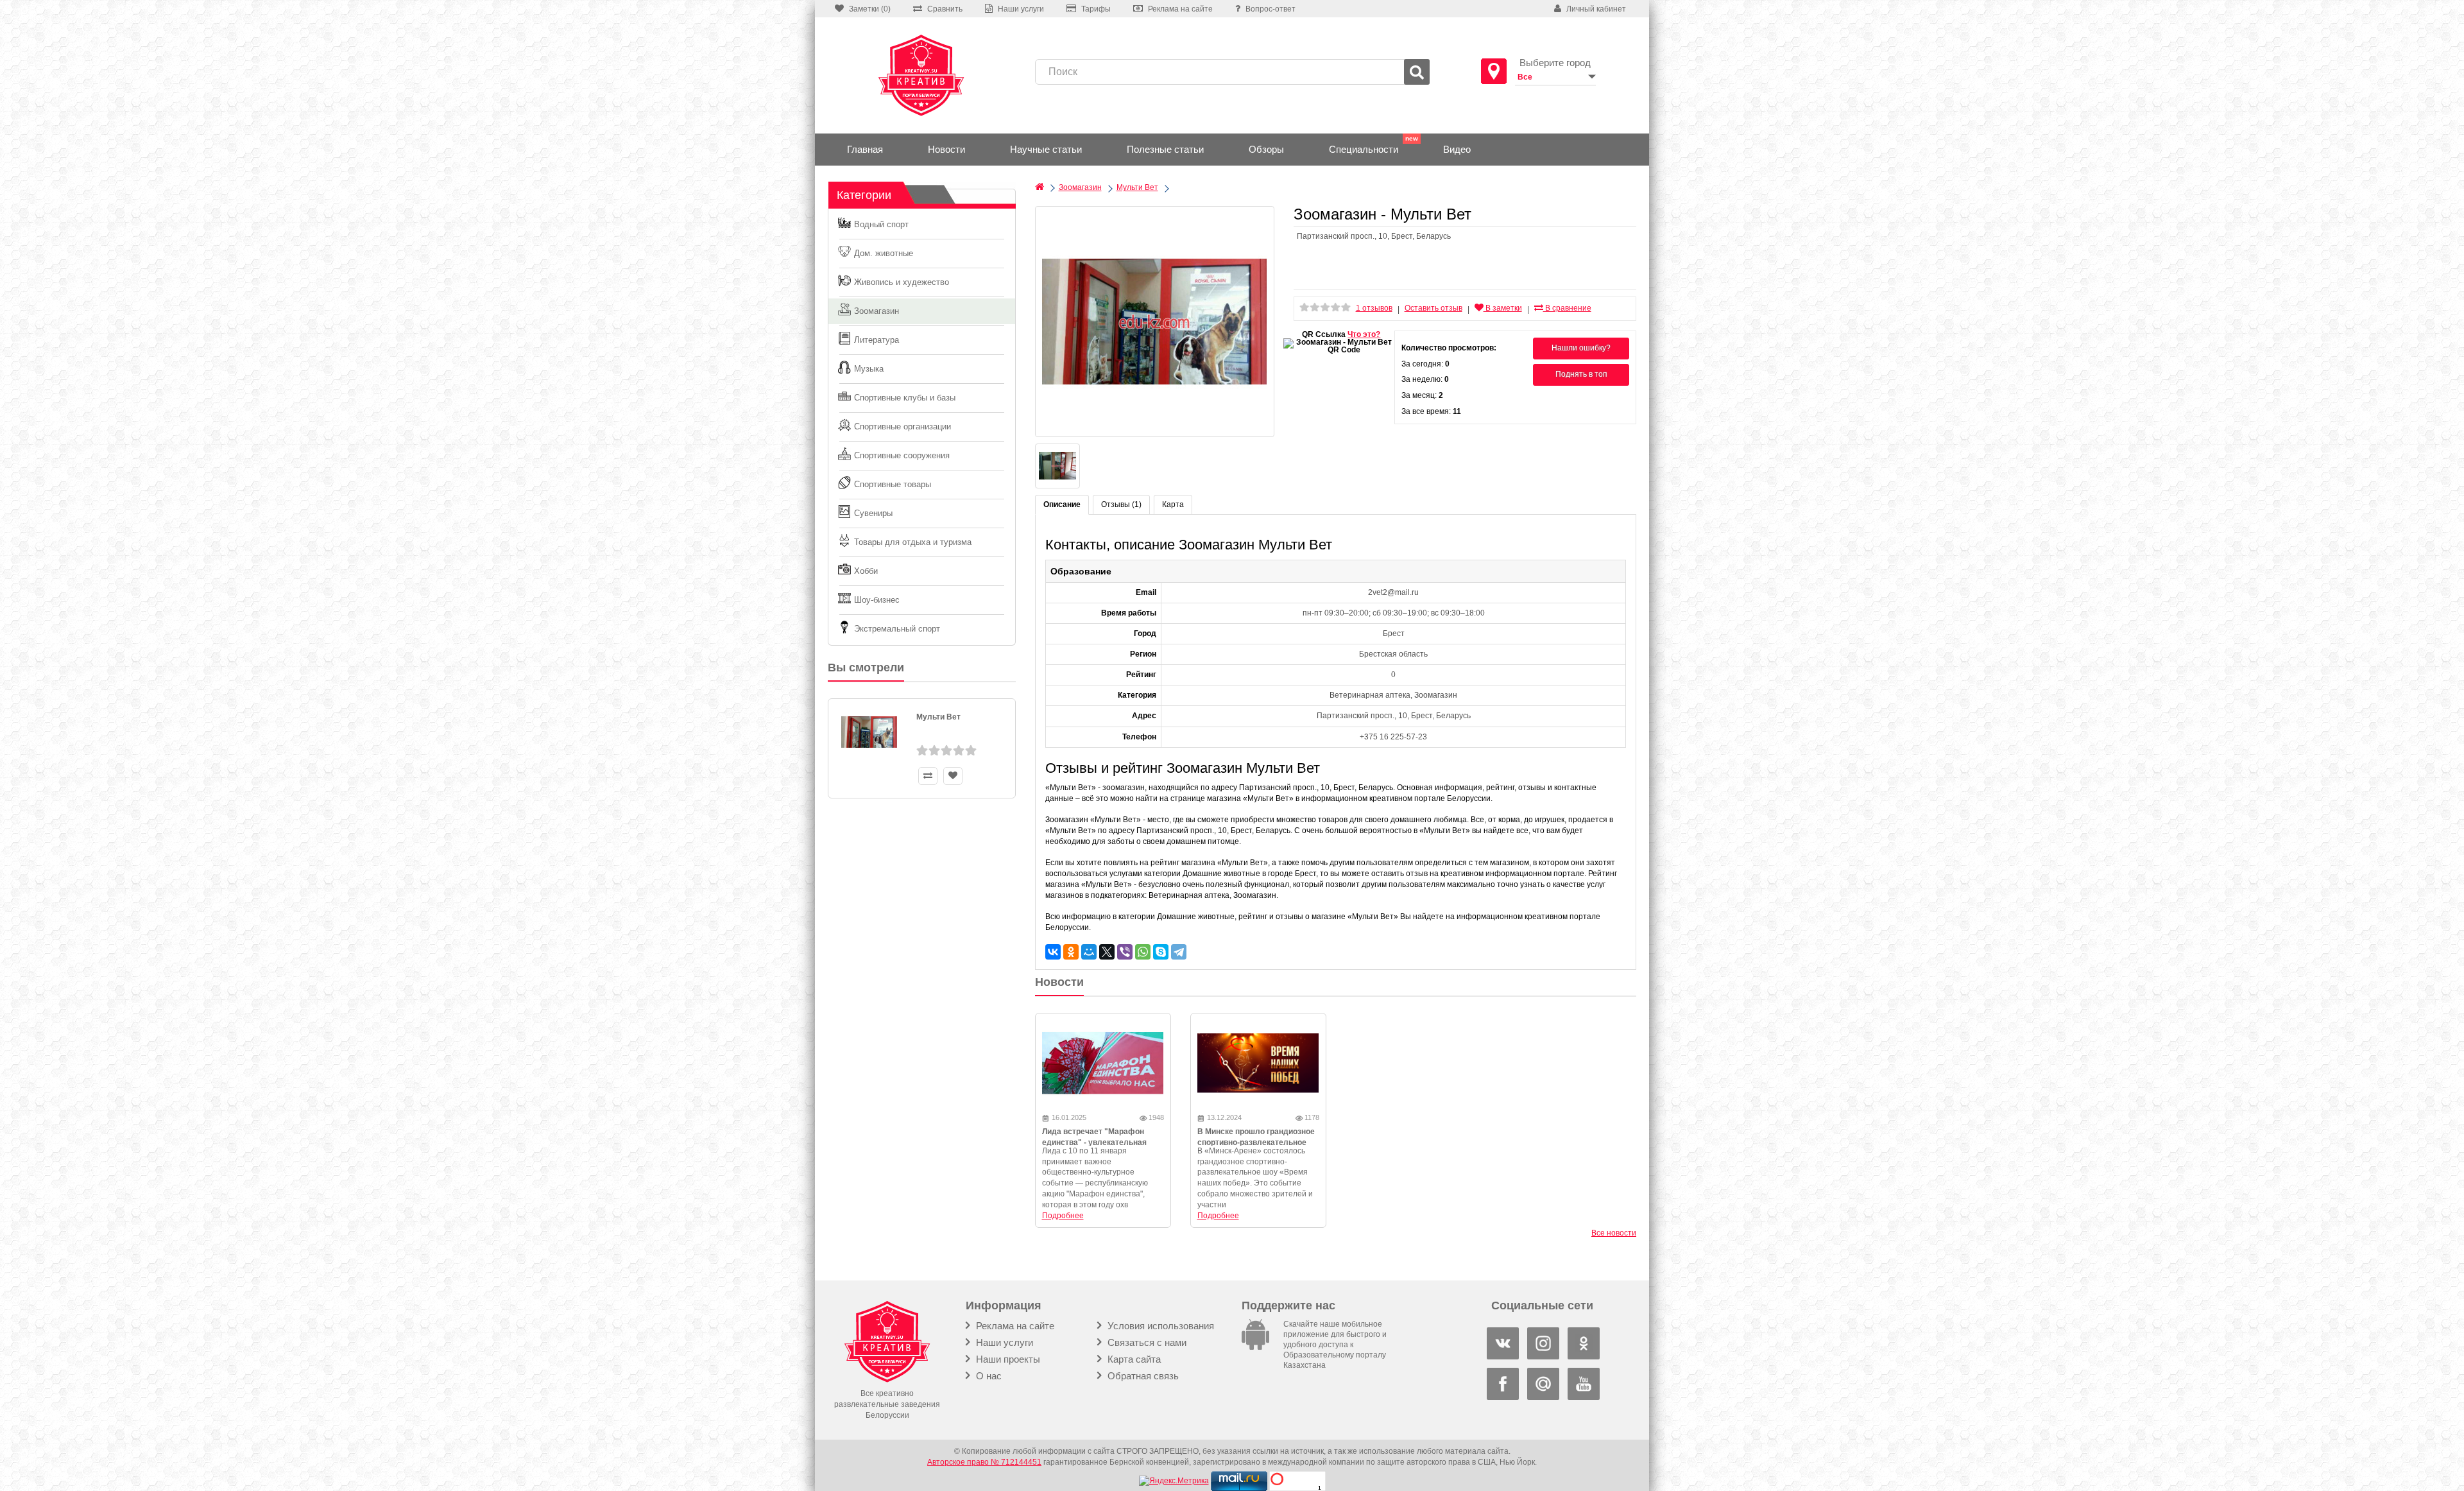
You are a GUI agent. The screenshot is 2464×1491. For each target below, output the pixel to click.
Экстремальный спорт (897, 629)
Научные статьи (1046, 149)
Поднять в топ (1581, 374)
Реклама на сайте (1014, 1326)
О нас (988, 1376)
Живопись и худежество (902, 282)
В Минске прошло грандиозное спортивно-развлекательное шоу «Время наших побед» (1256, 1142)
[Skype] (1161, 952)
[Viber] (1125, 952)
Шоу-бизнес (877, 600)
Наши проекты (1007, 1359)
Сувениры (873, 513)
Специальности (1364, 149)
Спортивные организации (903, 427)
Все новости (1614, 1233)
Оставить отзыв (1433, 308)
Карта (1173, 504)
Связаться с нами (1146, 1342)
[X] (1107, 952)
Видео (1457, 149)
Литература (877, 340)
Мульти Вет (938, 717)
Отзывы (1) (1121, 504)
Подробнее (1063, 1216)
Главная (865, 149)
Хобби (866, 571)
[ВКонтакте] (1053, 952)
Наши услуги (1003, 1342)
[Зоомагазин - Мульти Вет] (1155, 322)
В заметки (1503, 308)
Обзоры (1266, 149)
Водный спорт (881, 224)
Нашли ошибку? (1581, 348)
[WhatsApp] (1143, 952)
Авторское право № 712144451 (984, 1462)
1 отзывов (1374, 308)
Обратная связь (1142, 1376)
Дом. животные (884, 253)
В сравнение (1567, 308)
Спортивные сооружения (902, 455)
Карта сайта (1133, 1359)
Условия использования (1159, 1326)
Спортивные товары (893, 484)
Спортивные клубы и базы (905, 398)
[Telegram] (1179, 952)
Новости (946, 149)
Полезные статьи (1165, 149)
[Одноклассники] (1071, 952)
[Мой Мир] (1089, 952)
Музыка (869, 369)
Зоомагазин (877, 311)
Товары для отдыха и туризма (913, 542)
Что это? (1364, 334)
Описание (1062, 504)
